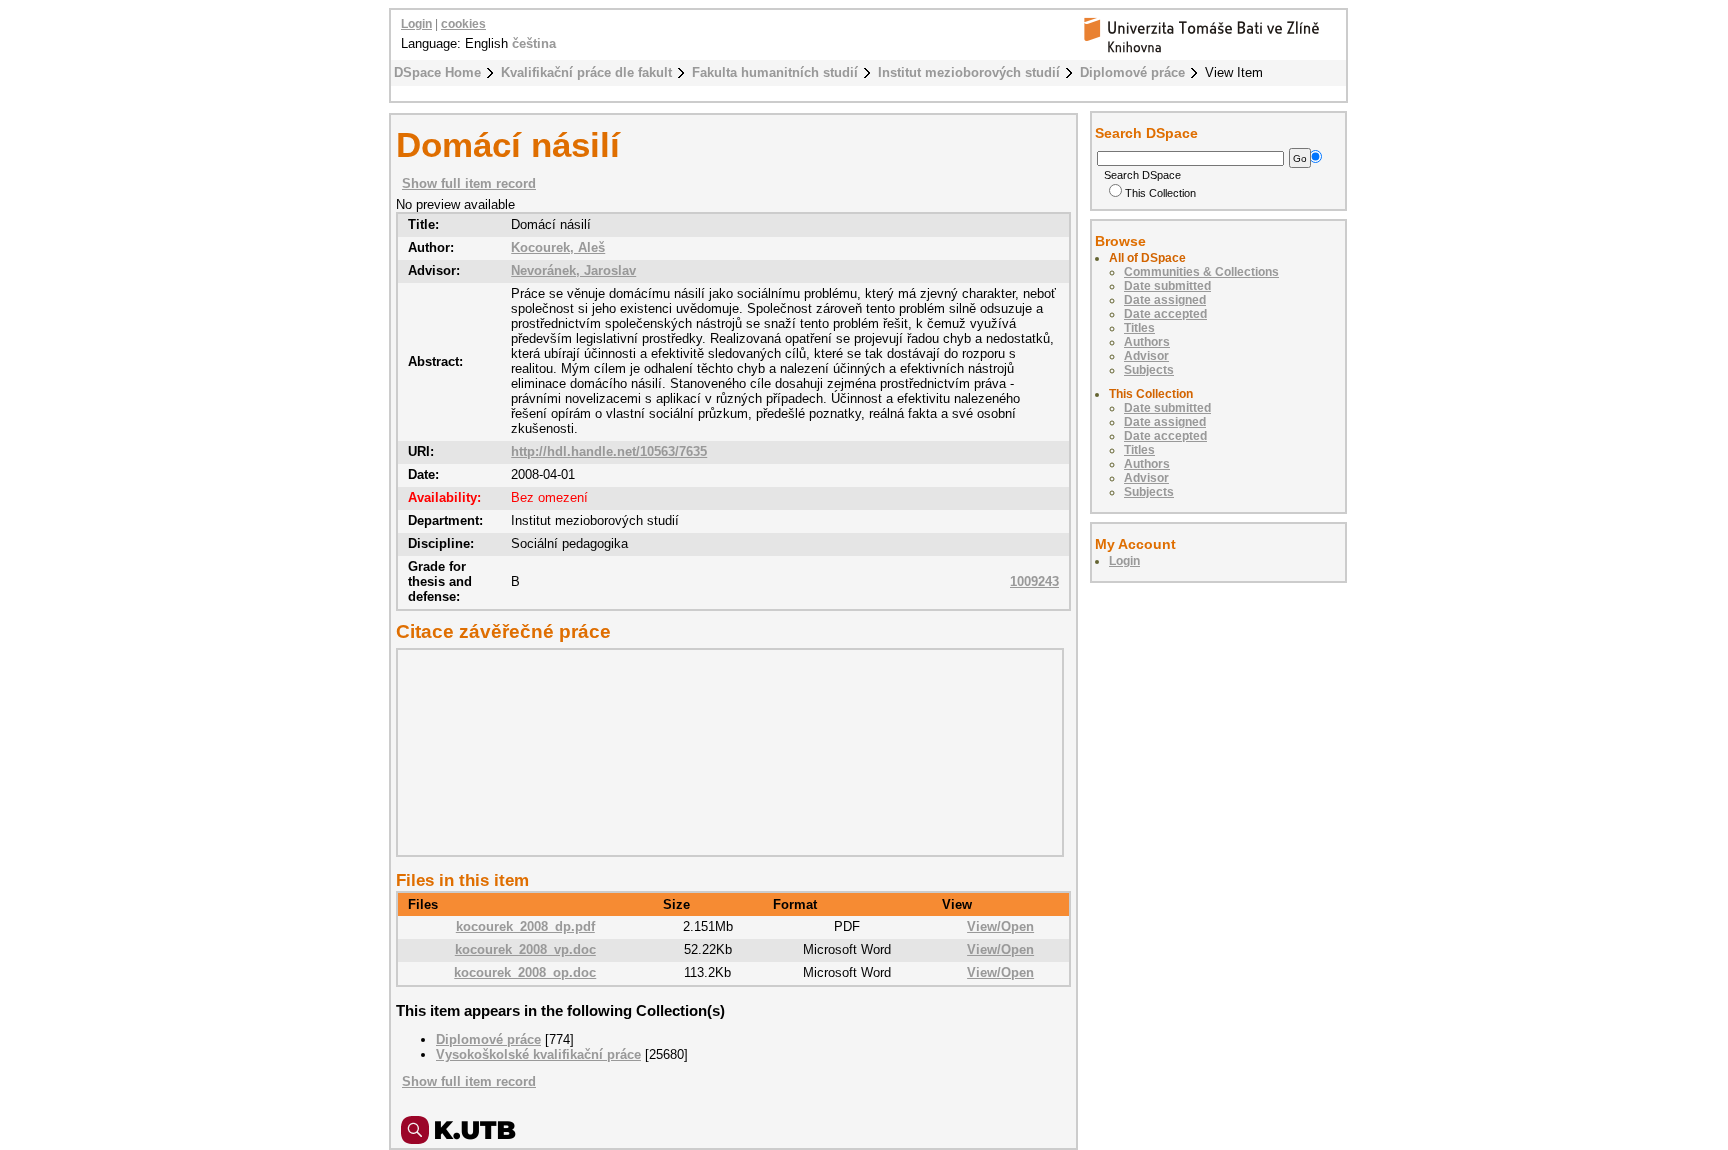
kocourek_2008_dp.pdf (525, 926)
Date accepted (1165, 314)
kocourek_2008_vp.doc (525, 949)
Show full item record (469, 183)
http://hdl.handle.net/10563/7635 (609, 451)
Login (416, 24)
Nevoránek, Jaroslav (573, 270)
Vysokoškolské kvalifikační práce (538, 1054)
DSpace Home (437, 72)
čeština (534, 43)
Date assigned (1165, 300)
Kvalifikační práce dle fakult (586, 72)
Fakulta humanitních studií (775, 72)
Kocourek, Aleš (558, 247)
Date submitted (1167, 286)
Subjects (1149, 370)
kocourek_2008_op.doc (525, 972)
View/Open (1000, 926)
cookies (463, 24)
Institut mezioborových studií (969, 72)
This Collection (1160, 193)
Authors (1147, 342)
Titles (1139, 328)
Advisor (1146, 356)
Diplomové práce (1132, 72)
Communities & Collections (1201, 272)
